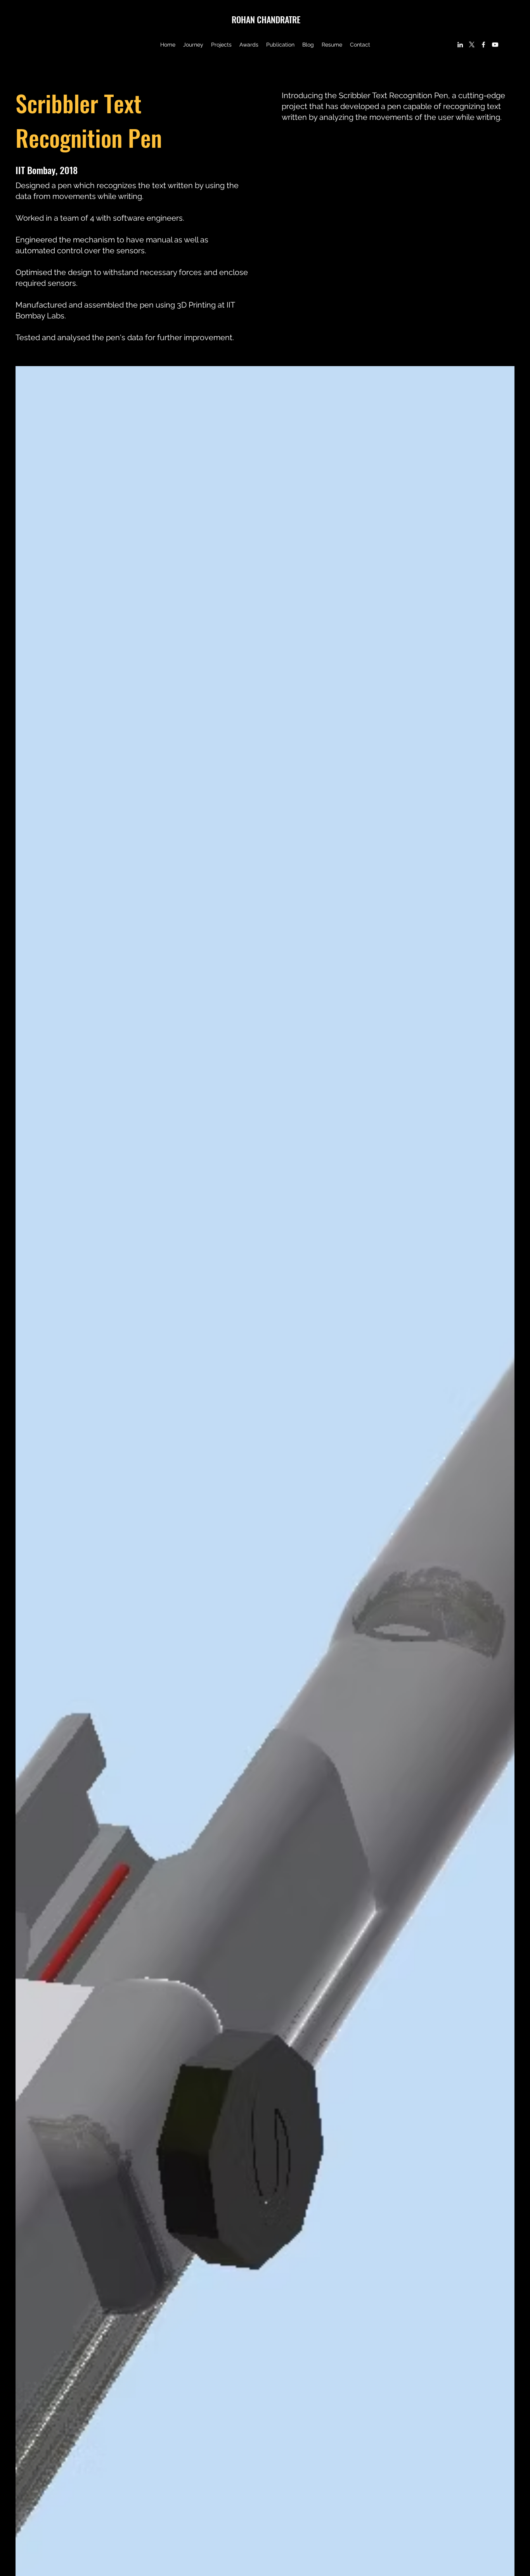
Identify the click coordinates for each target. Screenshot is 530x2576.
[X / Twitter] (472, 45)
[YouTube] (495, 45)
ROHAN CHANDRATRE (266, 19)
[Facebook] (483, 45)
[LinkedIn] (460, 45)
